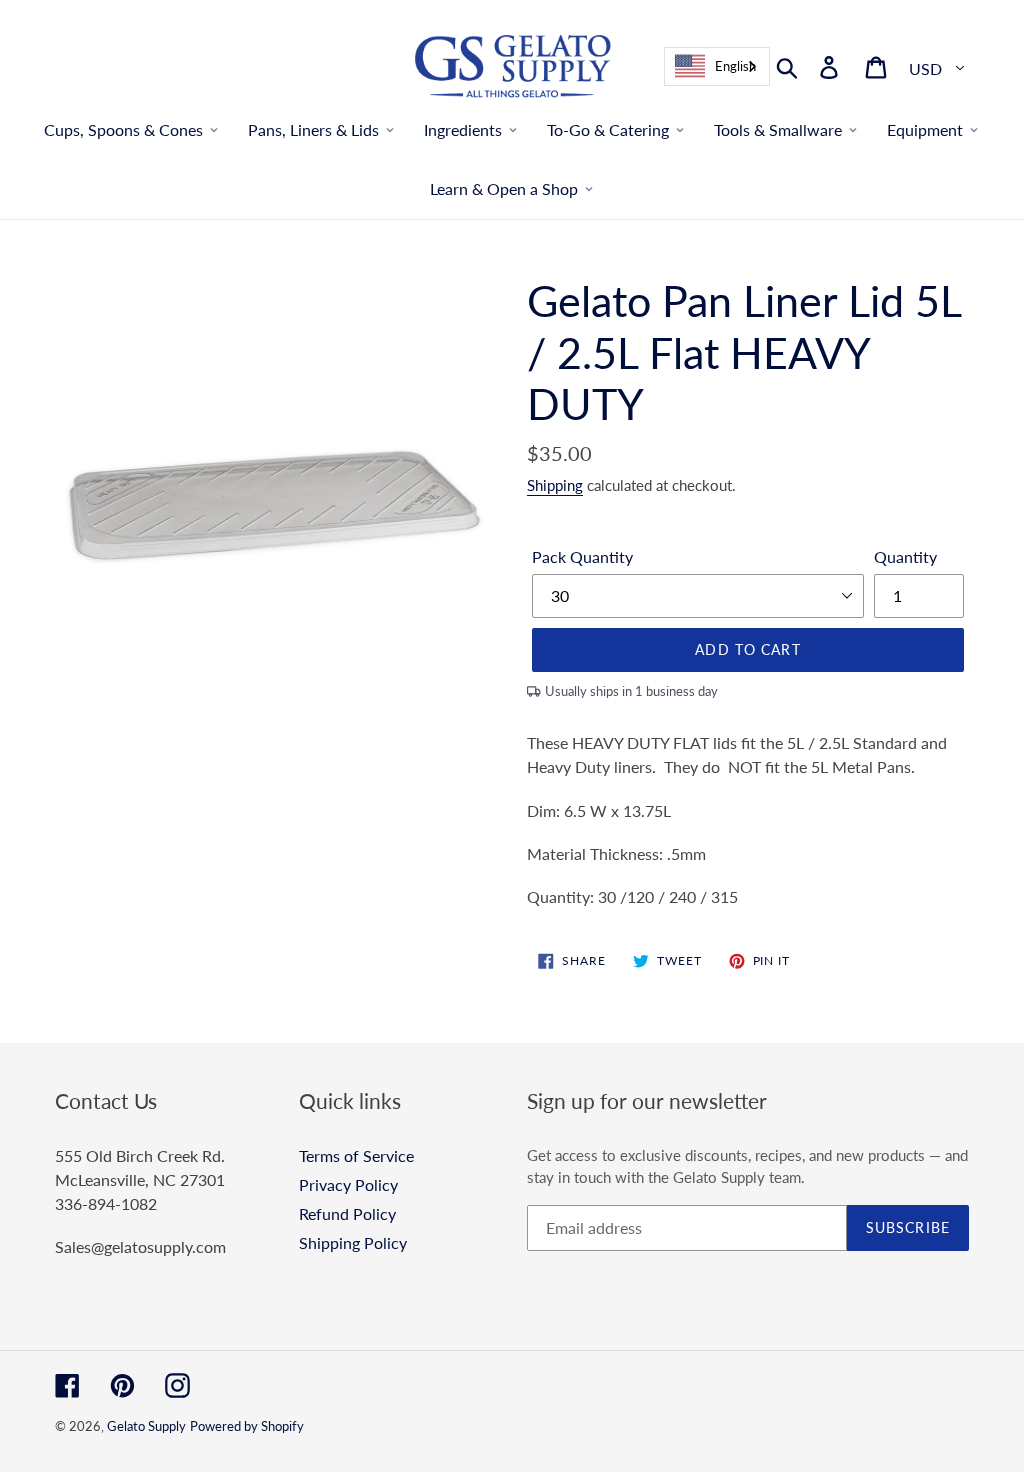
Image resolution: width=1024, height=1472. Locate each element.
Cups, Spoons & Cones (123, 129)
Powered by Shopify (247, 1426)
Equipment (925, 129)
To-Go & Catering (608, 129)
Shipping (555, 485)
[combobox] (717, 66)
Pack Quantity (582, 556)
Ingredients (463, 129)
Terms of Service (356, 1155)
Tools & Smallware (778, 129)
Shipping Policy (353, 1242)
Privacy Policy (348, 1184)
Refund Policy (347, 1213)
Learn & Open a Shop (504, 188)
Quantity (905, 556)
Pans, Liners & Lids (313, 129)
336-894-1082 (106, 1203)
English (735, 66)
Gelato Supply (146, 1426)
